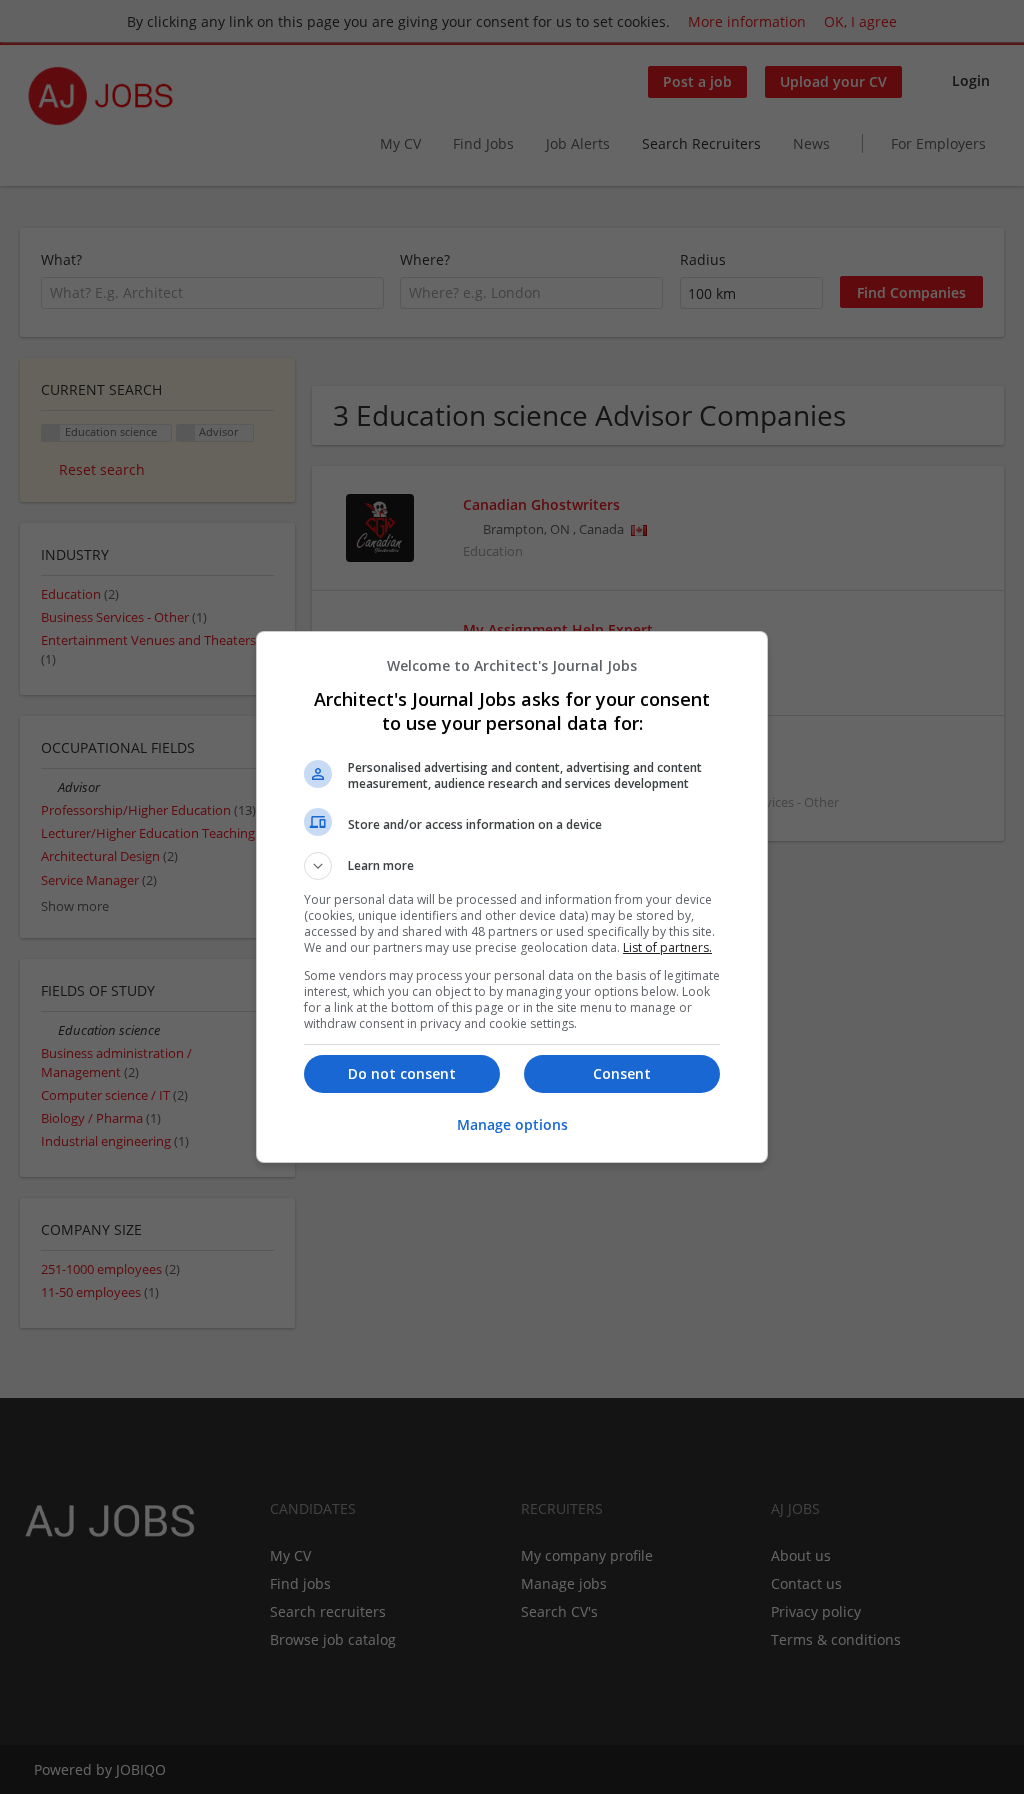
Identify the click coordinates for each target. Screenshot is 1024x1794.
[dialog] (512, 897)
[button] (512, 866)
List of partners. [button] (667, 947)
